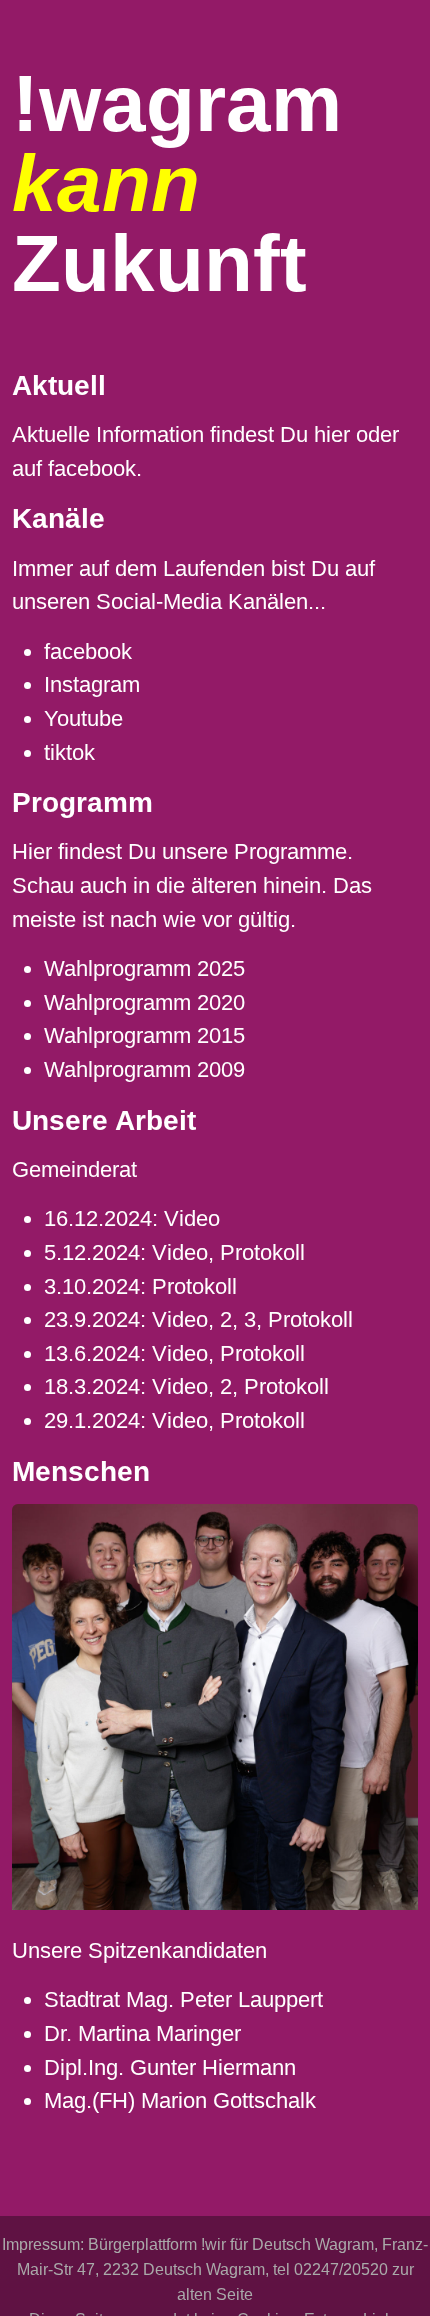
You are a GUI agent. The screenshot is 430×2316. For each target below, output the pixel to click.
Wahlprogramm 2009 (144, 1069)
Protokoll (262, 1252)
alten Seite (215, 2294)
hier (332, 434)
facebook (92, 468)
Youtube (83, 718)
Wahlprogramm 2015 (144, 1035)
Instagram (92, 684)
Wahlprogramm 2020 (144, 1002)
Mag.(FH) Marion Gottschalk (180, 2100)
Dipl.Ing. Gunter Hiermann (170, 2067)
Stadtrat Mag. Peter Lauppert (183, 1999)
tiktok (69, 752)
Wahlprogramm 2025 (144, 968)
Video (192, 1218)
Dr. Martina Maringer (142, 2033)
